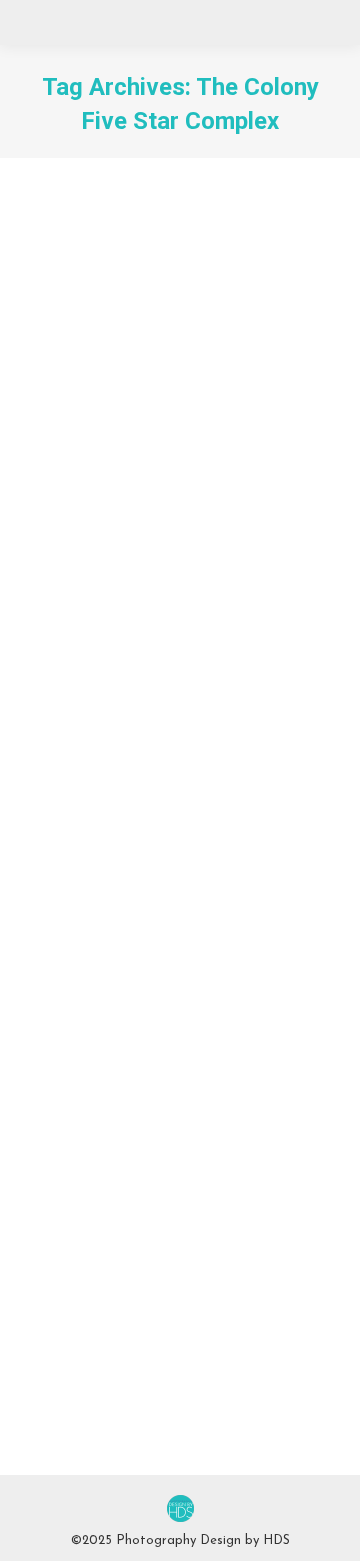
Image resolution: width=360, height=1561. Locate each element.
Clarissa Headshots (135, 1117)
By (196, 499)
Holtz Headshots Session (162, 471)
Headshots (78, 499)
